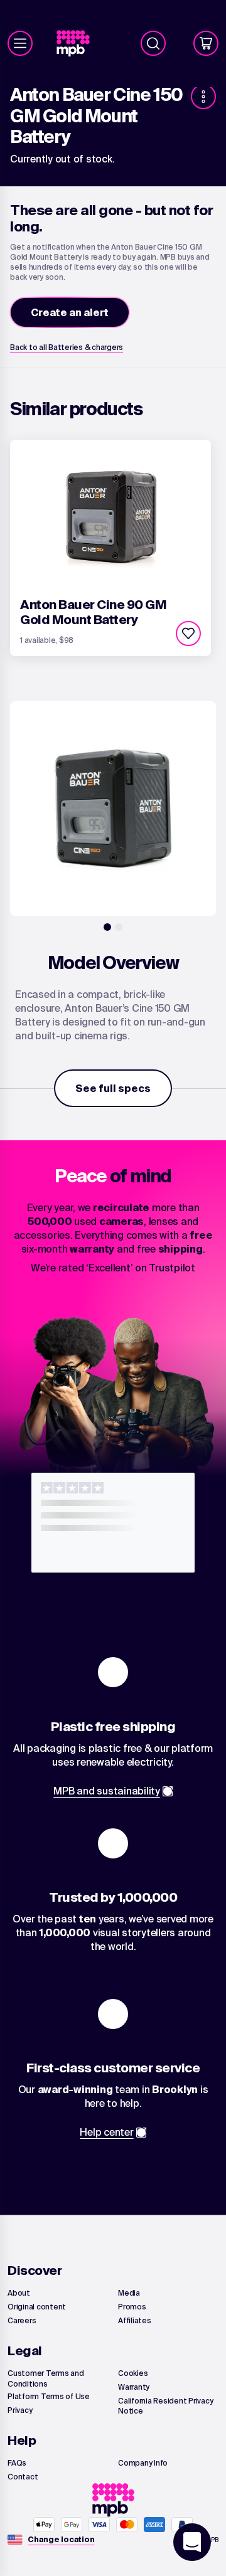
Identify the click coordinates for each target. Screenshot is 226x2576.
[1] (107, 927)
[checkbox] (188, 633)
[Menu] (20, 43)
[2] (119, 927)
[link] (78, 44)
